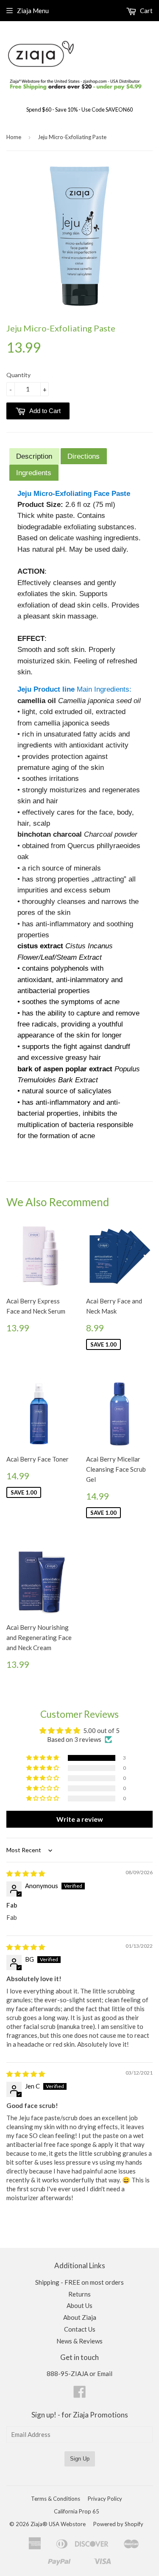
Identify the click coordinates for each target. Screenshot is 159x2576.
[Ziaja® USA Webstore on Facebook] (80, 2394)
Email (105, 2373)
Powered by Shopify (118, 2524)
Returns (79, 2294)
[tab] (34, 456)
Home (14, 137)
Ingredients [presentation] (34, 473)
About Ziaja (80, 2317)
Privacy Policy (105, 2499)
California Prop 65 (77, 2511)
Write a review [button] (80, 1819)
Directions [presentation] (84, 456)
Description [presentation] (34, 456)
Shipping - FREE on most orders (79, 2282)
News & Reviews (79, 2341)
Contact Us (80, 2329)
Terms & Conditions (56, 2499)
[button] (43, 1758)
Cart (146, 11)
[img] (26, 1873)
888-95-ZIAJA (67, 2373)
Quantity (18, 375)
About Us (79, 2305)
